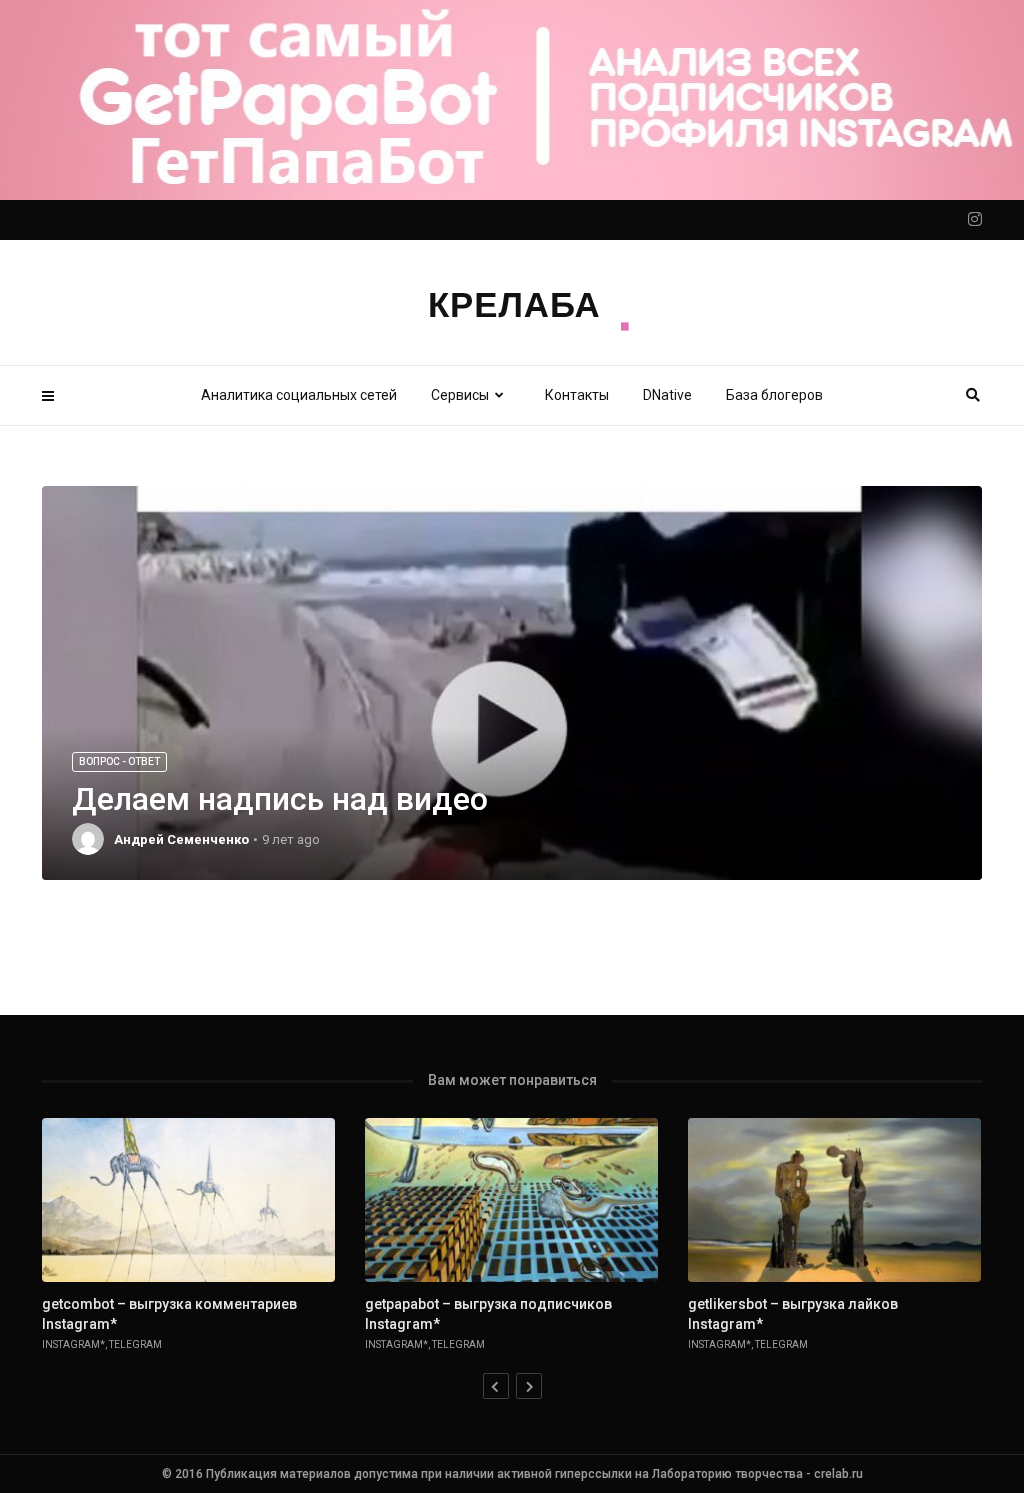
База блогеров (774, 395)
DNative (667, 395)
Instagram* (73, 1344)
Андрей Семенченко (181, 839)
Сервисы (460, 395)
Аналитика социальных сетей (299, 395)
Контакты (577, 395)
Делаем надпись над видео (280, 799)
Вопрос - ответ (119, 761)
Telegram (135, 1344)
